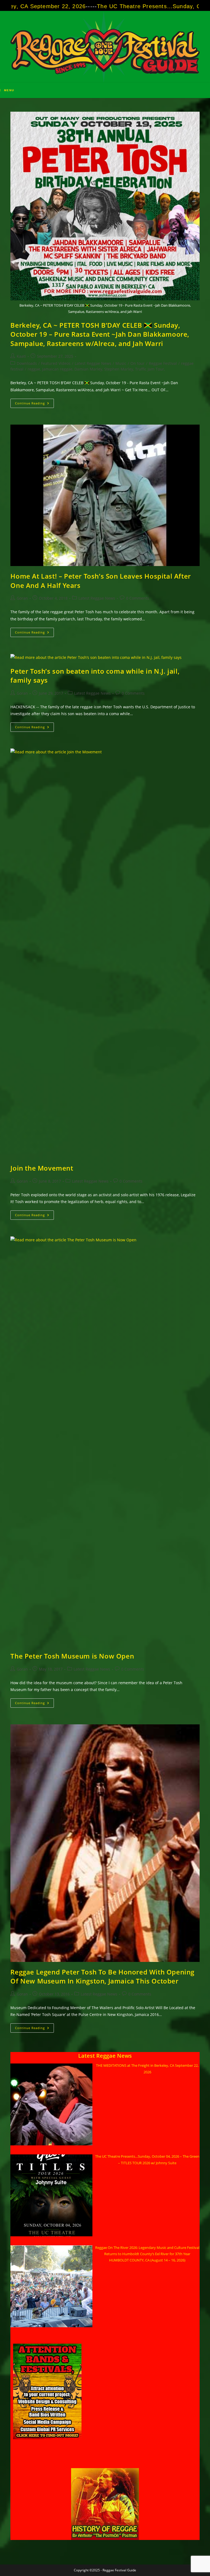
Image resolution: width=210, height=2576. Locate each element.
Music (121, 363)
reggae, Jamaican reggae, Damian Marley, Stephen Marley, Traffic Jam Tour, (96, 369)
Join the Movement (42, 1168)
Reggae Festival (163, 363)
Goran (22, 598)
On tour (138, 363)
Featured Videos (56, 363)
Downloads (27, 363)
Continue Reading (34, 404)
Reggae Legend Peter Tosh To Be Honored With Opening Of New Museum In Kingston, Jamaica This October (102, 1977)
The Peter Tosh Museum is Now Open (72, 1656)
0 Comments (138, 598)
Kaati (21, 356)
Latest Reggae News (93, 363)
